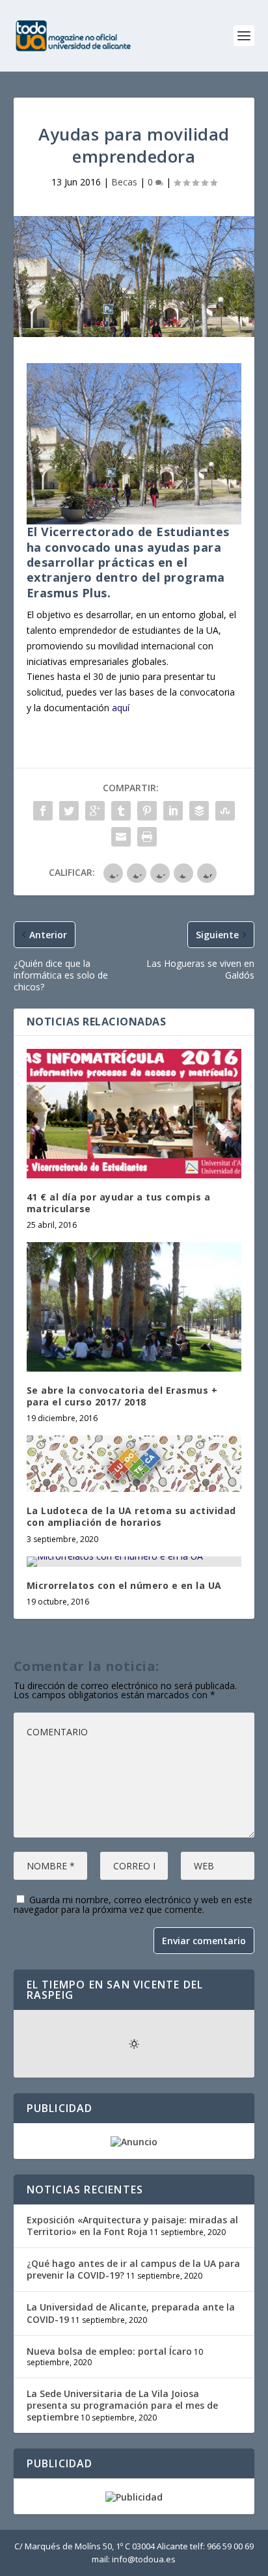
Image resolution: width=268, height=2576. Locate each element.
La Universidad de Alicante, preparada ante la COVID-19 (131, 2313)
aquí (121, 708)
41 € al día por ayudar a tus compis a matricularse (119, 1203)
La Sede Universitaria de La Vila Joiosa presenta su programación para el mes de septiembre (122, 2405)
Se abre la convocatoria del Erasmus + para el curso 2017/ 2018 (122, 1396)
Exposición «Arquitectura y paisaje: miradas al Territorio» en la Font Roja (132, 2226)
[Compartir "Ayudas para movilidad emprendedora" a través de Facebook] (43, 811)
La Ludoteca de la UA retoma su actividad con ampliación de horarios (131, 1516)
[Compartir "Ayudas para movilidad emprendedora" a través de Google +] (95, 811)
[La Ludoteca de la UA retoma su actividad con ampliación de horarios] (134, 1464)
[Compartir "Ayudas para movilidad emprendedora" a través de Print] (147, 837)
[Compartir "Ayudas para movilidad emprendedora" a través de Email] (121, 837)
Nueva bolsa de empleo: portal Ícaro (109, 2351)
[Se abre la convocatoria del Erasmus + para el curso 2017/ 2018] (134, 1307)
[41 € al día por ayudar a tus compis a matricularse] (134, 1113)
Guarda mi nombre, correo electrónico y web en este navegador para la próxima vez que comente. (133, 1905)
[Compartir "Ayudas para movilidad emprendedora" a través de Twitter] (69, 811)
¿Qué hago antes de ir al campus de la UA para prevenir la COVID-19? (133, 2269)
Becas (124, 182)
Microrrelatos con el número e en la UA (124, 1585)
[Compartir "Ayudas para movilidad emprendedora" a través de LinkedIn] (173, 811)
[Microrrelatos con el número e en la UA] (134, 1562)
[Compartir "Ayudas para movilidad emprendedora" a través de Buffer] (199, 811)
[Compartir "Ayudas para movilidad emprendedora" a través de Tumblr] (121, 811)
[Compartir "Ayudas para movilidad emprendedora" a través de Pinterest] (147, 811)
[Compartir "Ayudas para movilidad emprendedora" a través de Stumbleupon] (225, 811)
